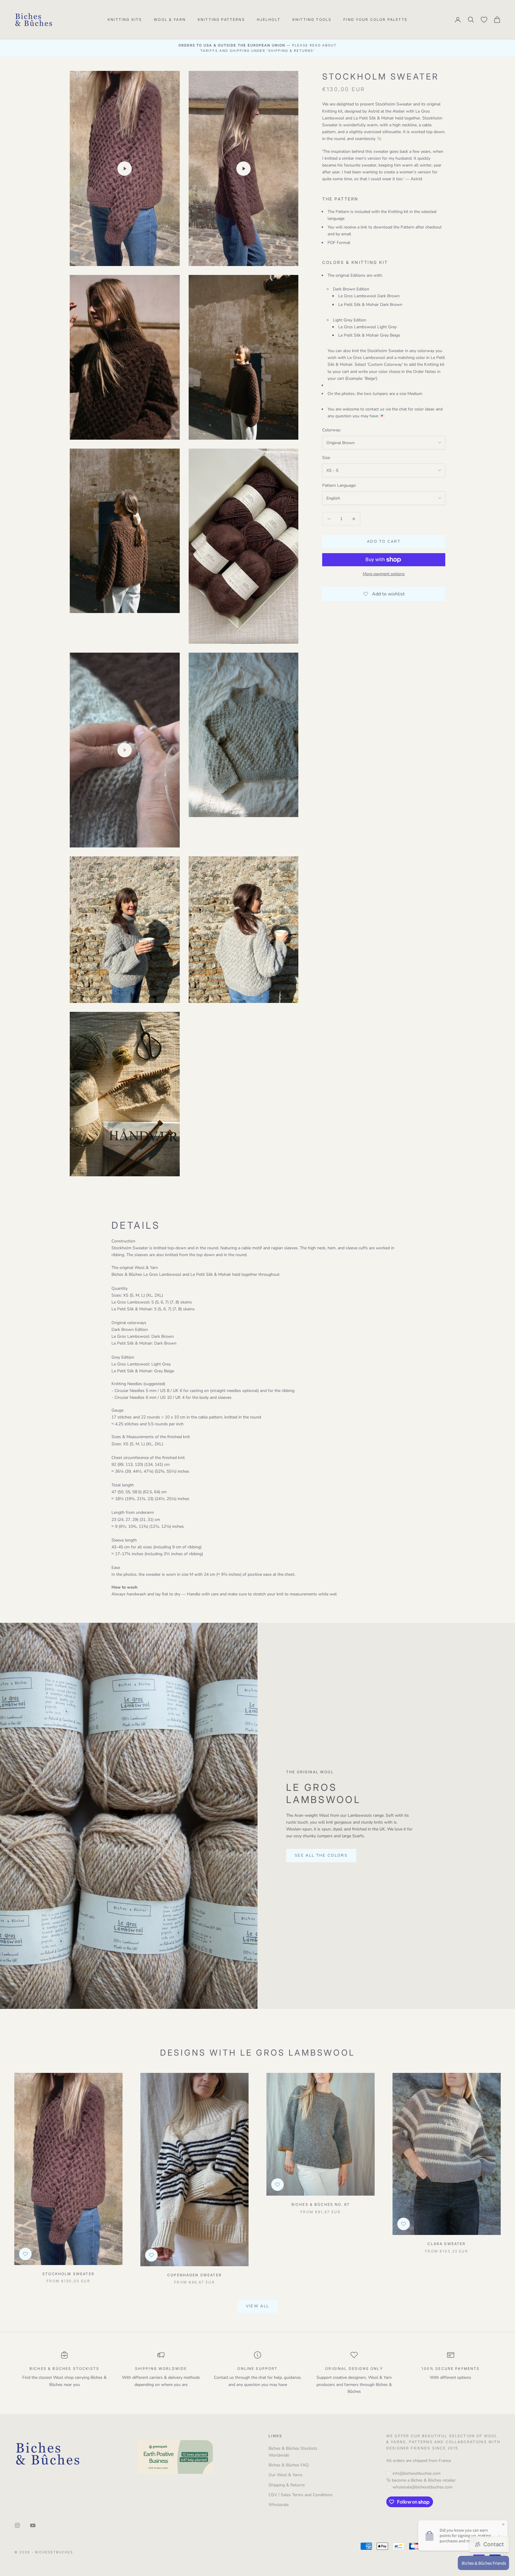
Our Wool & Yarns (286, 2475)
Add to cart (384, 542)
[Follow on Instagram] (17, 2525)
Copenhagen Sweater (194, 2275)
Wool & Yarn (170, 20)
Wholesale (279, 2505)
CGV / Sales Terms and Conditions (301, 2495)
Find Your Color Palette (375, 20)
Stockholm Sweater (68, 2274)
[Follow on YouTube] (33, 2525)
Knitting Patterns (221, 20)
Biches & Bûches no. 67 (321, 2204)
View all (258, 2306)
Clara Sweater (446, 2244)
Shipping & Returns (287, 2485)
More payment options (384, 574)
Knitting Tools (312, 20)
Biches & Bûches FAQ (289, 2465)
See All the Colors (321, 1855)
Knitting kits (125, 20)
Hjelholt (269, 20)
